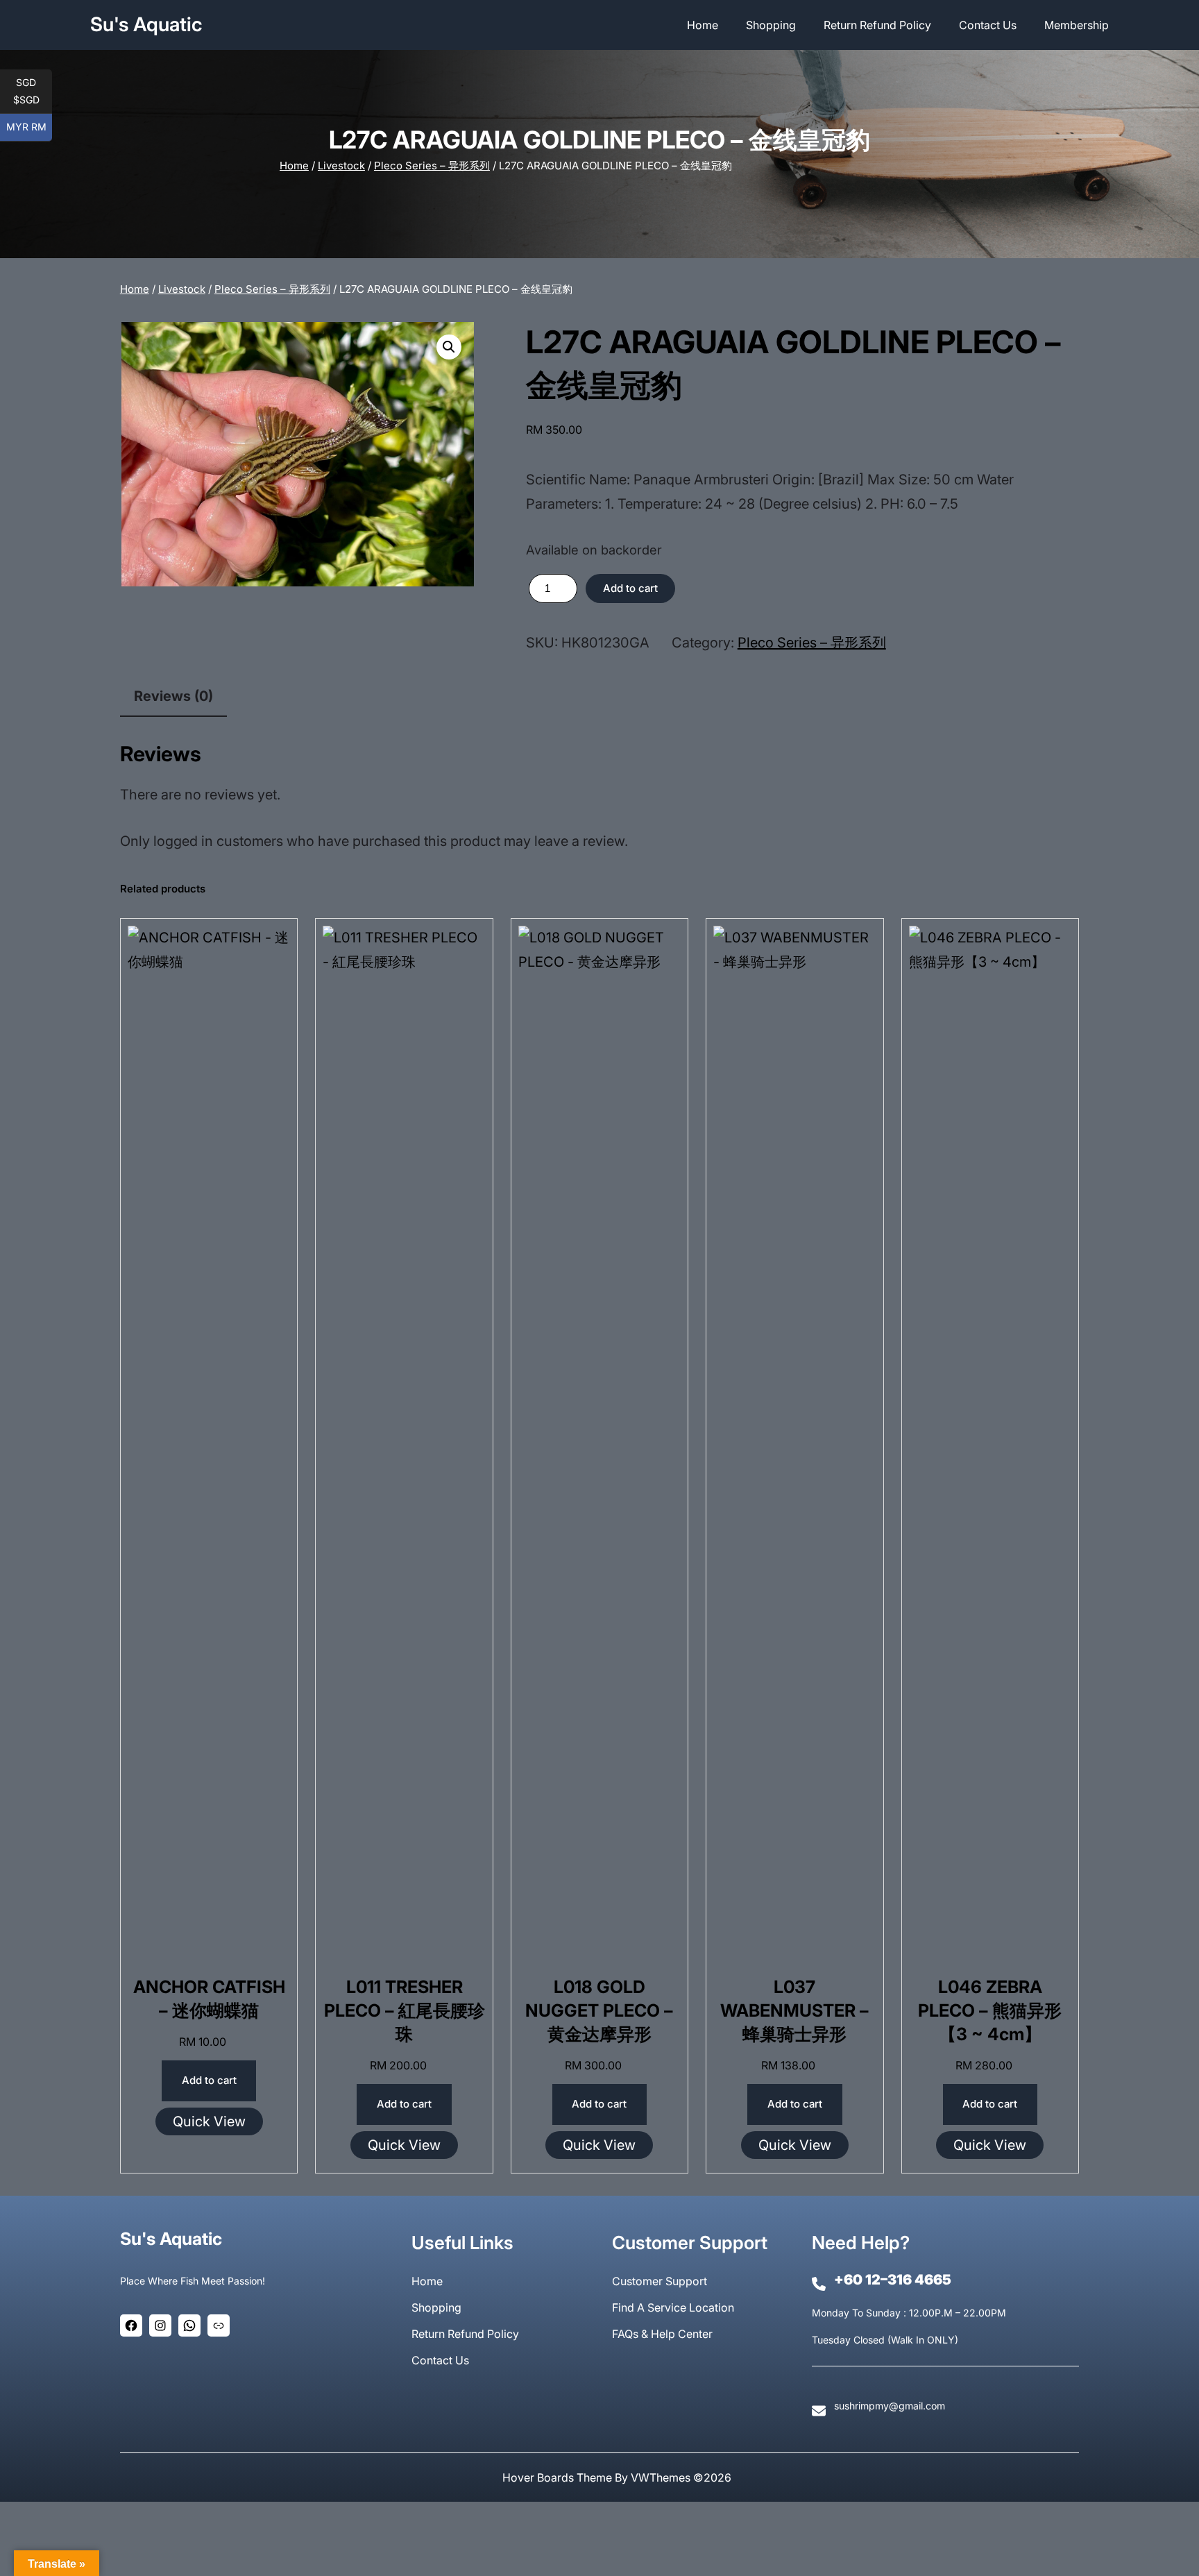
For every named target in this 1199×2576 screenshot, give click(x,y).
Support (686, 2281)
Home (294, 166)
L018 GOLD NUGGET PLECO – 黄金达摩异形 (599, 2010)
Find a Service (650, 2307)
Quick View (209, 2121)
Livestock (341, 166)
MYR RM (29, 127)
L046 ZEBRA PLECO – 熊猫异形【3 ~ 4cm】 (990, 2010)
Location (712, 2307)
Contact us (440, 2360)
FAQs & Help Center (662, 2334)
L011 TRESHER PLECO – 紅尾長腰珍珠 (405, 2010)
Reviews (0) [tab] (173, 696)
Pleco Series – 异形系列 (432, 166)
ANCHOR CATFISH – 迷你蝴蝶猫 (209, 1999)
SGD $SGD (33, 91)
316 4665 (919, 2280)
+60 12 (857, 2280)
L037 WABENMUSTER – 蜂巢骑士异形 (794, 2010)
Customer (639, 2281)
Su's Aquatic (146, 24)
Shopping (436, 2307)
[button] (449, 347)
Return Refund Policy (465, 2334)
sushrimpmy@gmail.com (890, 2406)
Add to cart (630, 588)
